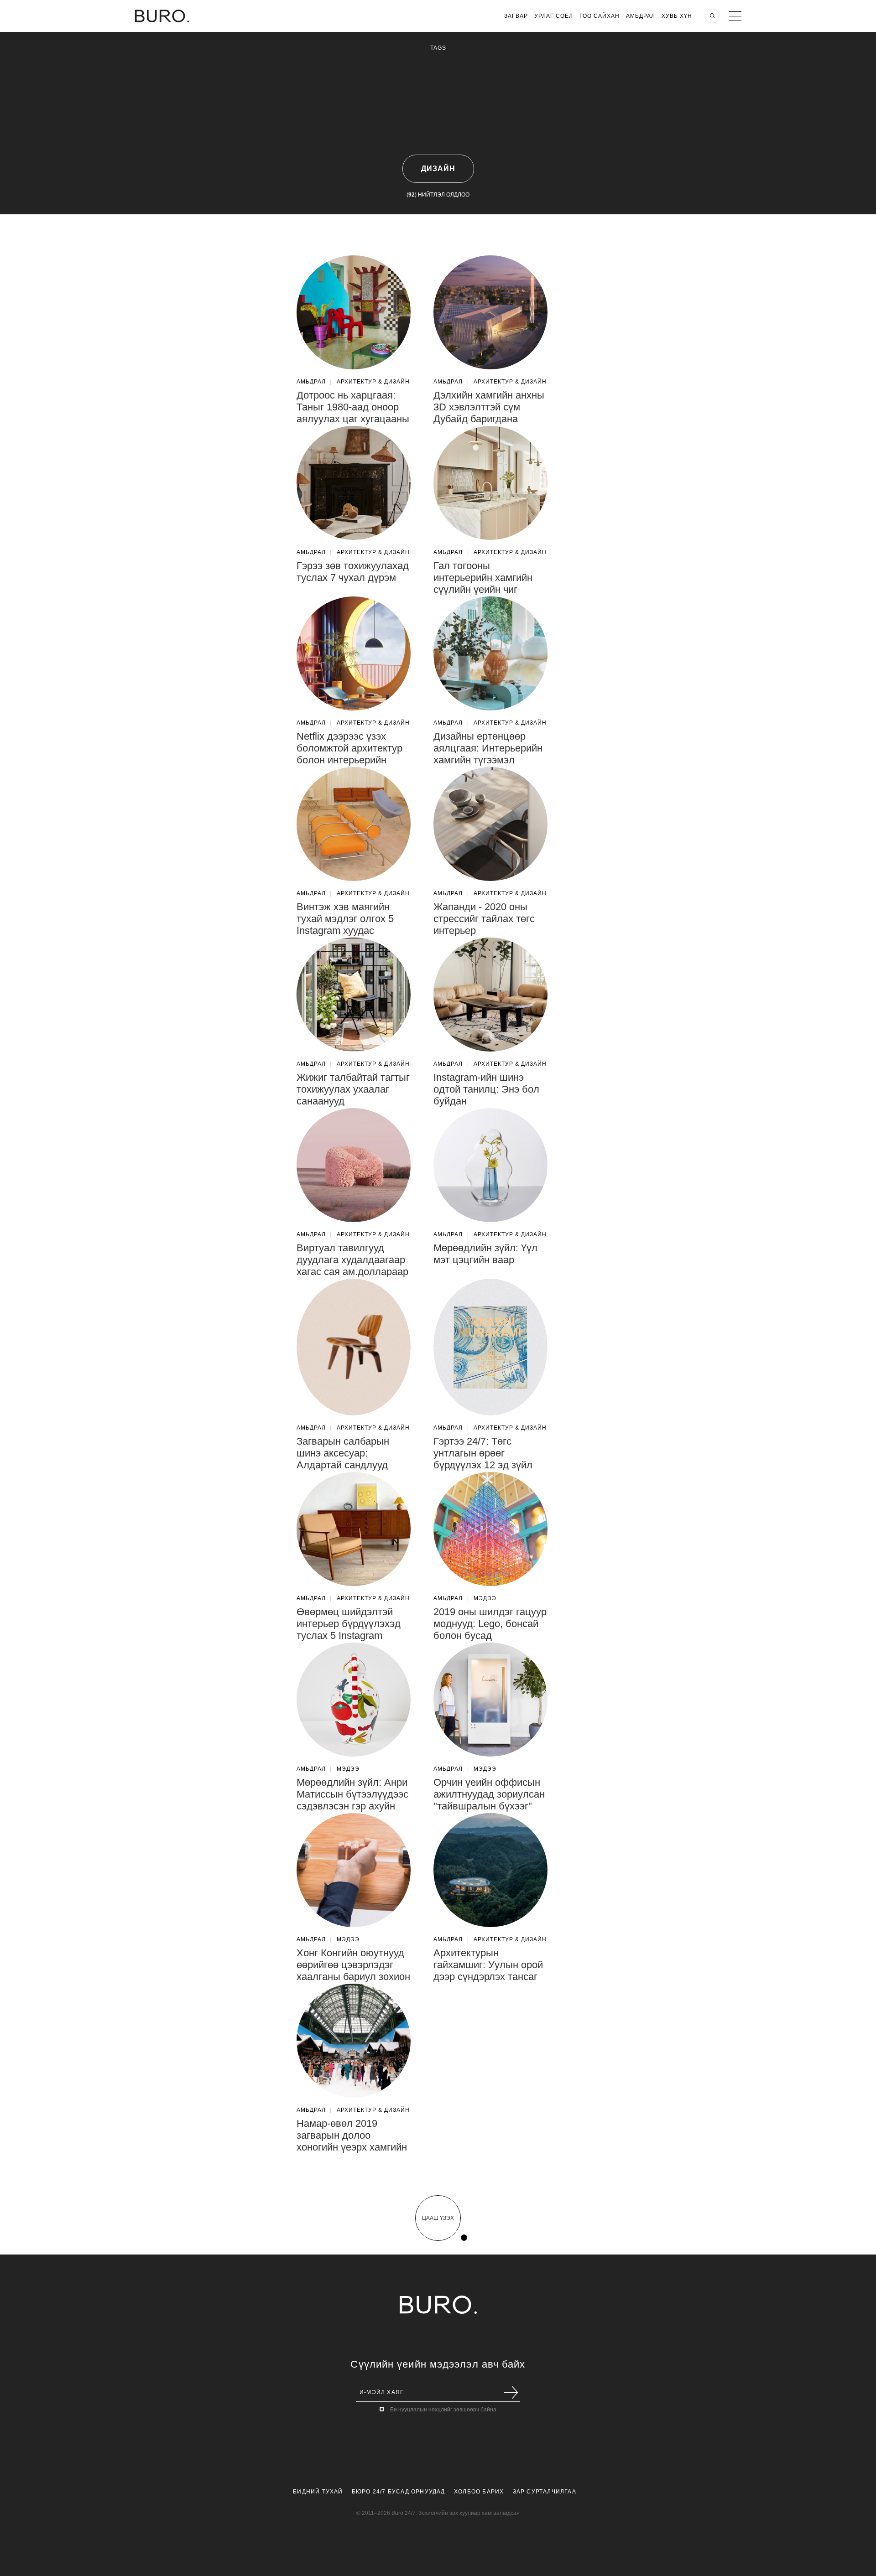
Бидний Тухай (318, 2492)
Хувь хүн (677, 16)
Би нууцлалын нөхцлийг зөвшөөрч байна (443, 2410)
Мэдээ (485, 1598)
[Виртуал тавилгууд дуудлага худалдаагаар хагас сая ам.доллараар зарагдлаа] (354, 1165)
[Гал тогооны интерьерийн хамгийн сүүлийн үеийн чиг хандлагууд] (490, 483)
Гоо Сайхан (600, 16)
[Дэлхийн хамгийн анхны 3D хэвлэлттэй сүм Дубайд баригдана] (490, 312)
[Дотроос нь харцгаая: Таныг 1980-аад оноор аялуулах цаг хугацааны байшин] (354, 312)
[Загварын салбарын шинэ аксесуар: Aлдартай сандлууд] (354, 1347)
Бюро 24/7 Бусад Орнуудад (399, 2492)
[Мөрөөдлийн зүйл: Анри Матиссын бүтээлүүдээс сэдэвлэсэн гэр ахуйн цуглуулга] (354, 1700)
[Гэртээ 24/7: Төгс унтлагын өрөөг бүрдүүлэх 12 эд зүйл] (490, 1347)
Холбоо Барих (479, 2492)
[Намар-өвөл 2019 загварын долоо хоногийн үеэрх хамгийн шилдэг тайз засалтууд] (354, 2041)
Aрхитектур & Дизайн (373, 382)
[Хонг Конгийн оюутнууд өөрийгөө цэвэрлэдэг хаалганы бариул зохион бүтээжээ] (354, 1870)
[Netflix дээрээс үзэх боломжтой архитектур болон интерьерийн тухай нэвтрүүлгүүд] (354, 653)
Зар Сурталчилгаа (545, 2492)
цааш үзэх (438, 2218)
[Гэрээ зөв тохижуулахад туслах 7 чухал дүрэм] (354, 483)
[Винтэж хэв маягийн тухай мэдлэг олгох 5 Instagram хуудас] (354, 824)
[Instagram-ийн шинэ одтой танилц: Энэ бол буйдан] (490, 995)
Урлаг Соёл (554, 16)
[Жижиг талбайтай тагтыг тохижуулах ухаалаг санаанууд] (354, 995)
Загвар (516, 16)
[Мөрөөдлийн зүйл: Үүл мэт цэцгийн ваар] (490, 1165)
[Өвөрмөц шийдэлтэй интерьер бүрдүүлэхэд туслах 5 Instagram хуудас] (354, 1529)
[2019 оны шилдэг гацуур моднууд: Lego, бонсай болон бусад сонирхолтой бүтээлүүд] (490, 1529)
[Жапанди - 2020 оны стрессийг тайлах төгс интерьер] (490, 824)
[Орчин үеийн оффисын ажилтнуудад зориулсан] (490, 1700)
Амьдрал (641, 16)
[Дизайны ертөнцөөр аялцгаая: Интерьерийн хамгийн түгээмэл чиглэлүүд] (490, 653)
